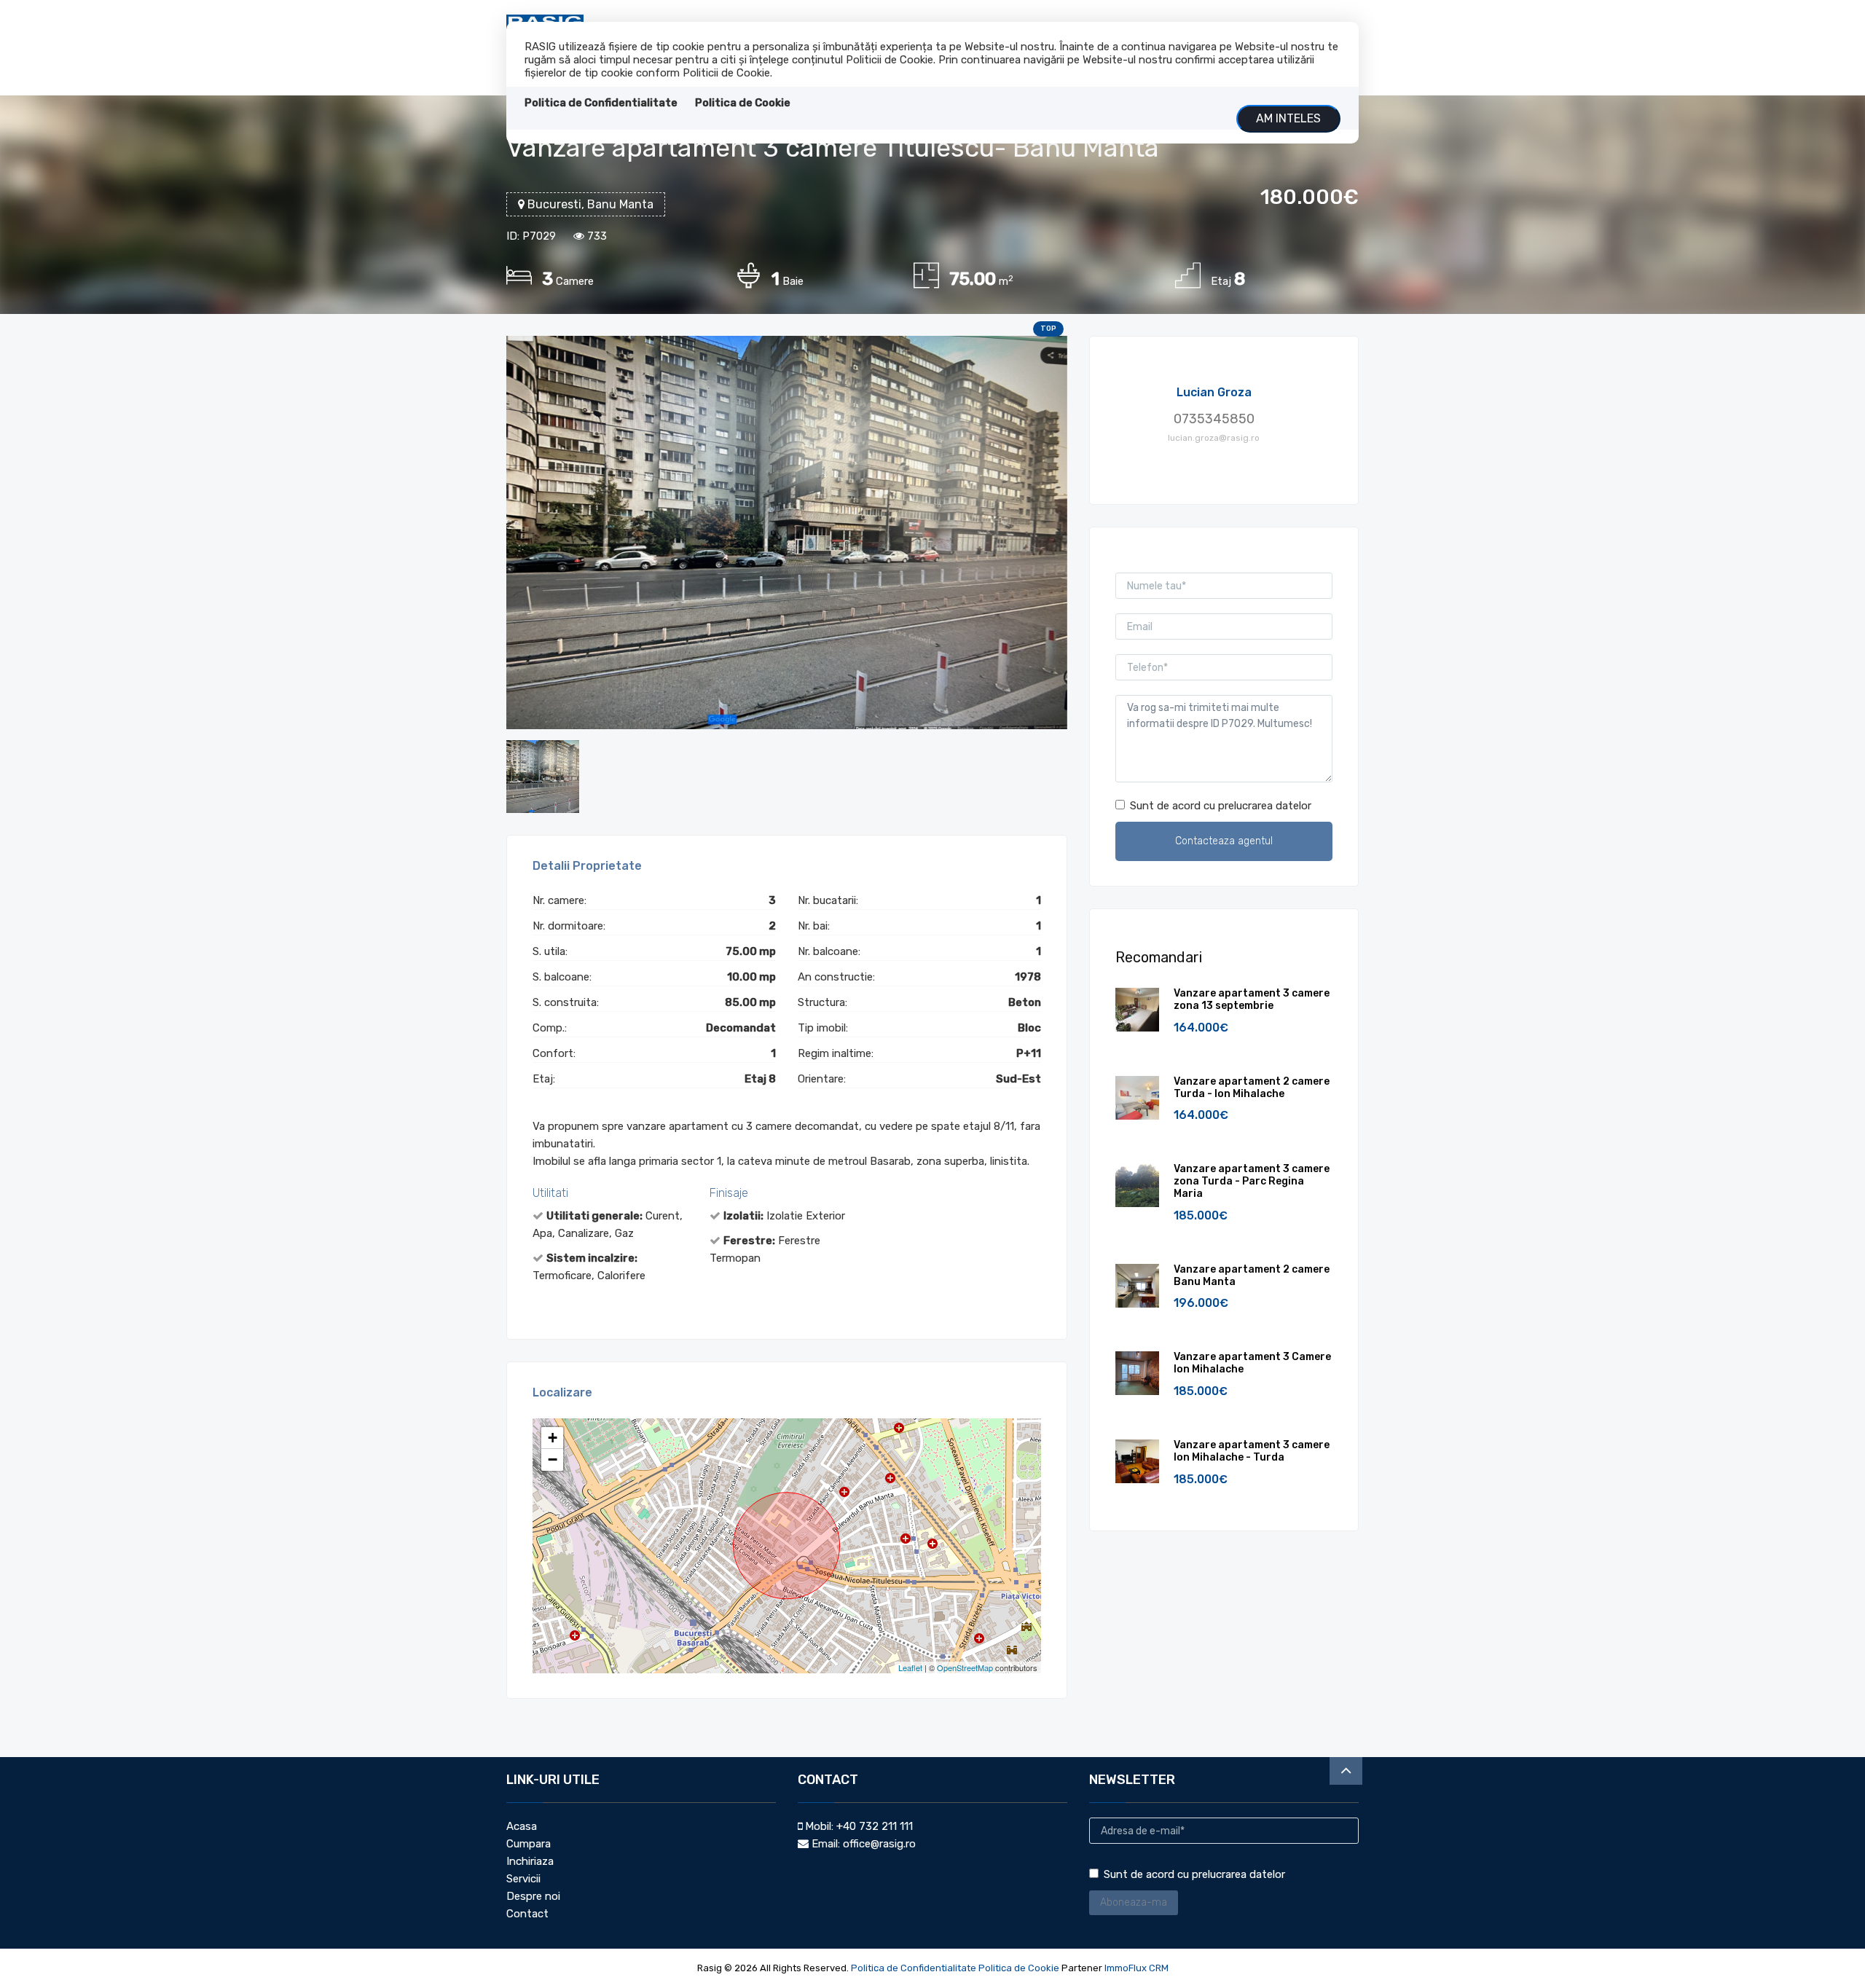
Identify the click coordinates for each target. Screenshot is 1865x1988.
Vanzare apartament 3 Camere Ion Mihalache (1252, 1363)
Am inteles (1288, 118)
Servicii (523, 1879)
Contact (527, 1914)
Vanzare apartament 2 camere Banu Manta (1252, 1276)
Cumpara (529, 1844)
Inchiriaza (530, 1861)
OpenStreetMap (965, 1667)
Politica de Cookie (743, 103)
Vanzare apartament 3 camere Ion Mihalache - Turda (1252, 1451)
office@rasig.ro (879, 1844)
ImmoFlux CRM (1136, 1968)
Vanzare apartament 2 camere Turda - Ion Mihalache (1252, 1088)
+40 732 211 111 (875, 1826)
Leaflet (910, 1667)
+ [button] (553, 1438)
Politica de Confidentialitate (601, 103)
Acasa (522, 1826)
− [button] (553, 1459)
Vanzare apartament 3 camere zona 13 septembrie (1252, 999)
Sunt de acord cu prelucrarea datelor (1221, 806)
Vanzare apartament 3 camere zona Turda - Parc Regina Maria (1252, 1181)
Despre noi (533, 1896)
